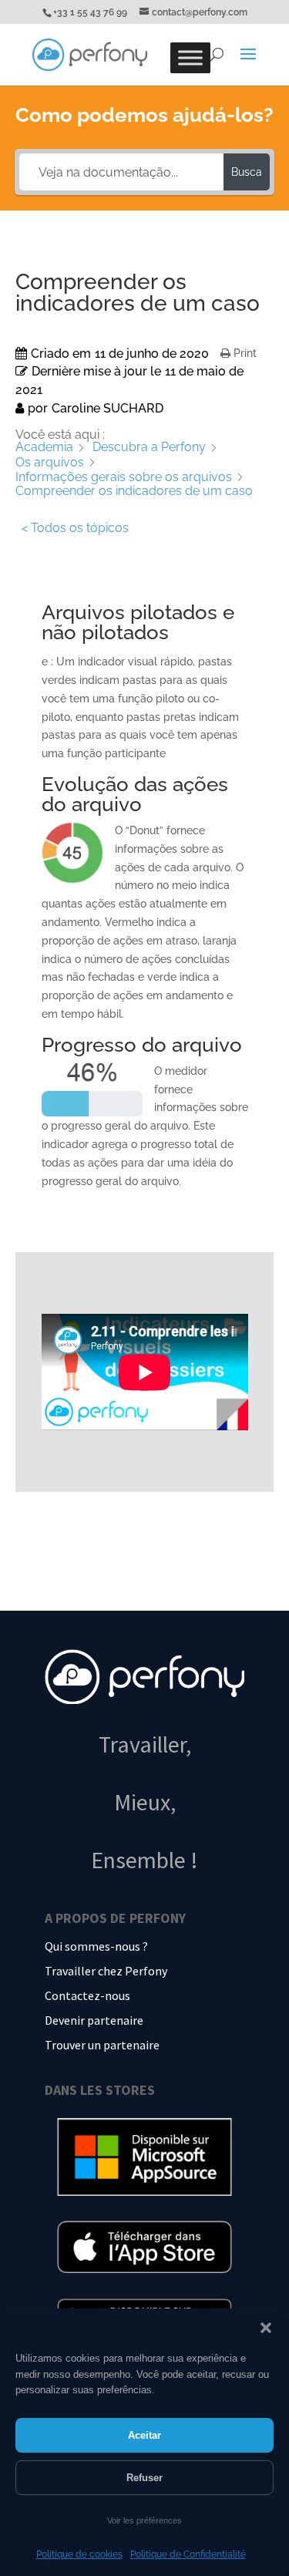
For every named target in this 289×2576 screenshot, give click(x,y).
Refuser (144, 2478)
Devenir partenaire (94, 2020)
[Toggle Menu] (190, 58)
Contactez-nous (87, 1995)
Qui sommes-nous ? (96, 1946)
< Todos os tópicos (75, 528)
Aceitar (144, 2435)
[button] (266, 2328)
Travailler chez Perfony (106, 1971)
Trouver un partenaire (102, 2045)
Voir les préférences (144, 2520)
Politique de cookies (79, 2554)
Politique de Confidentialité (188, 2554)
